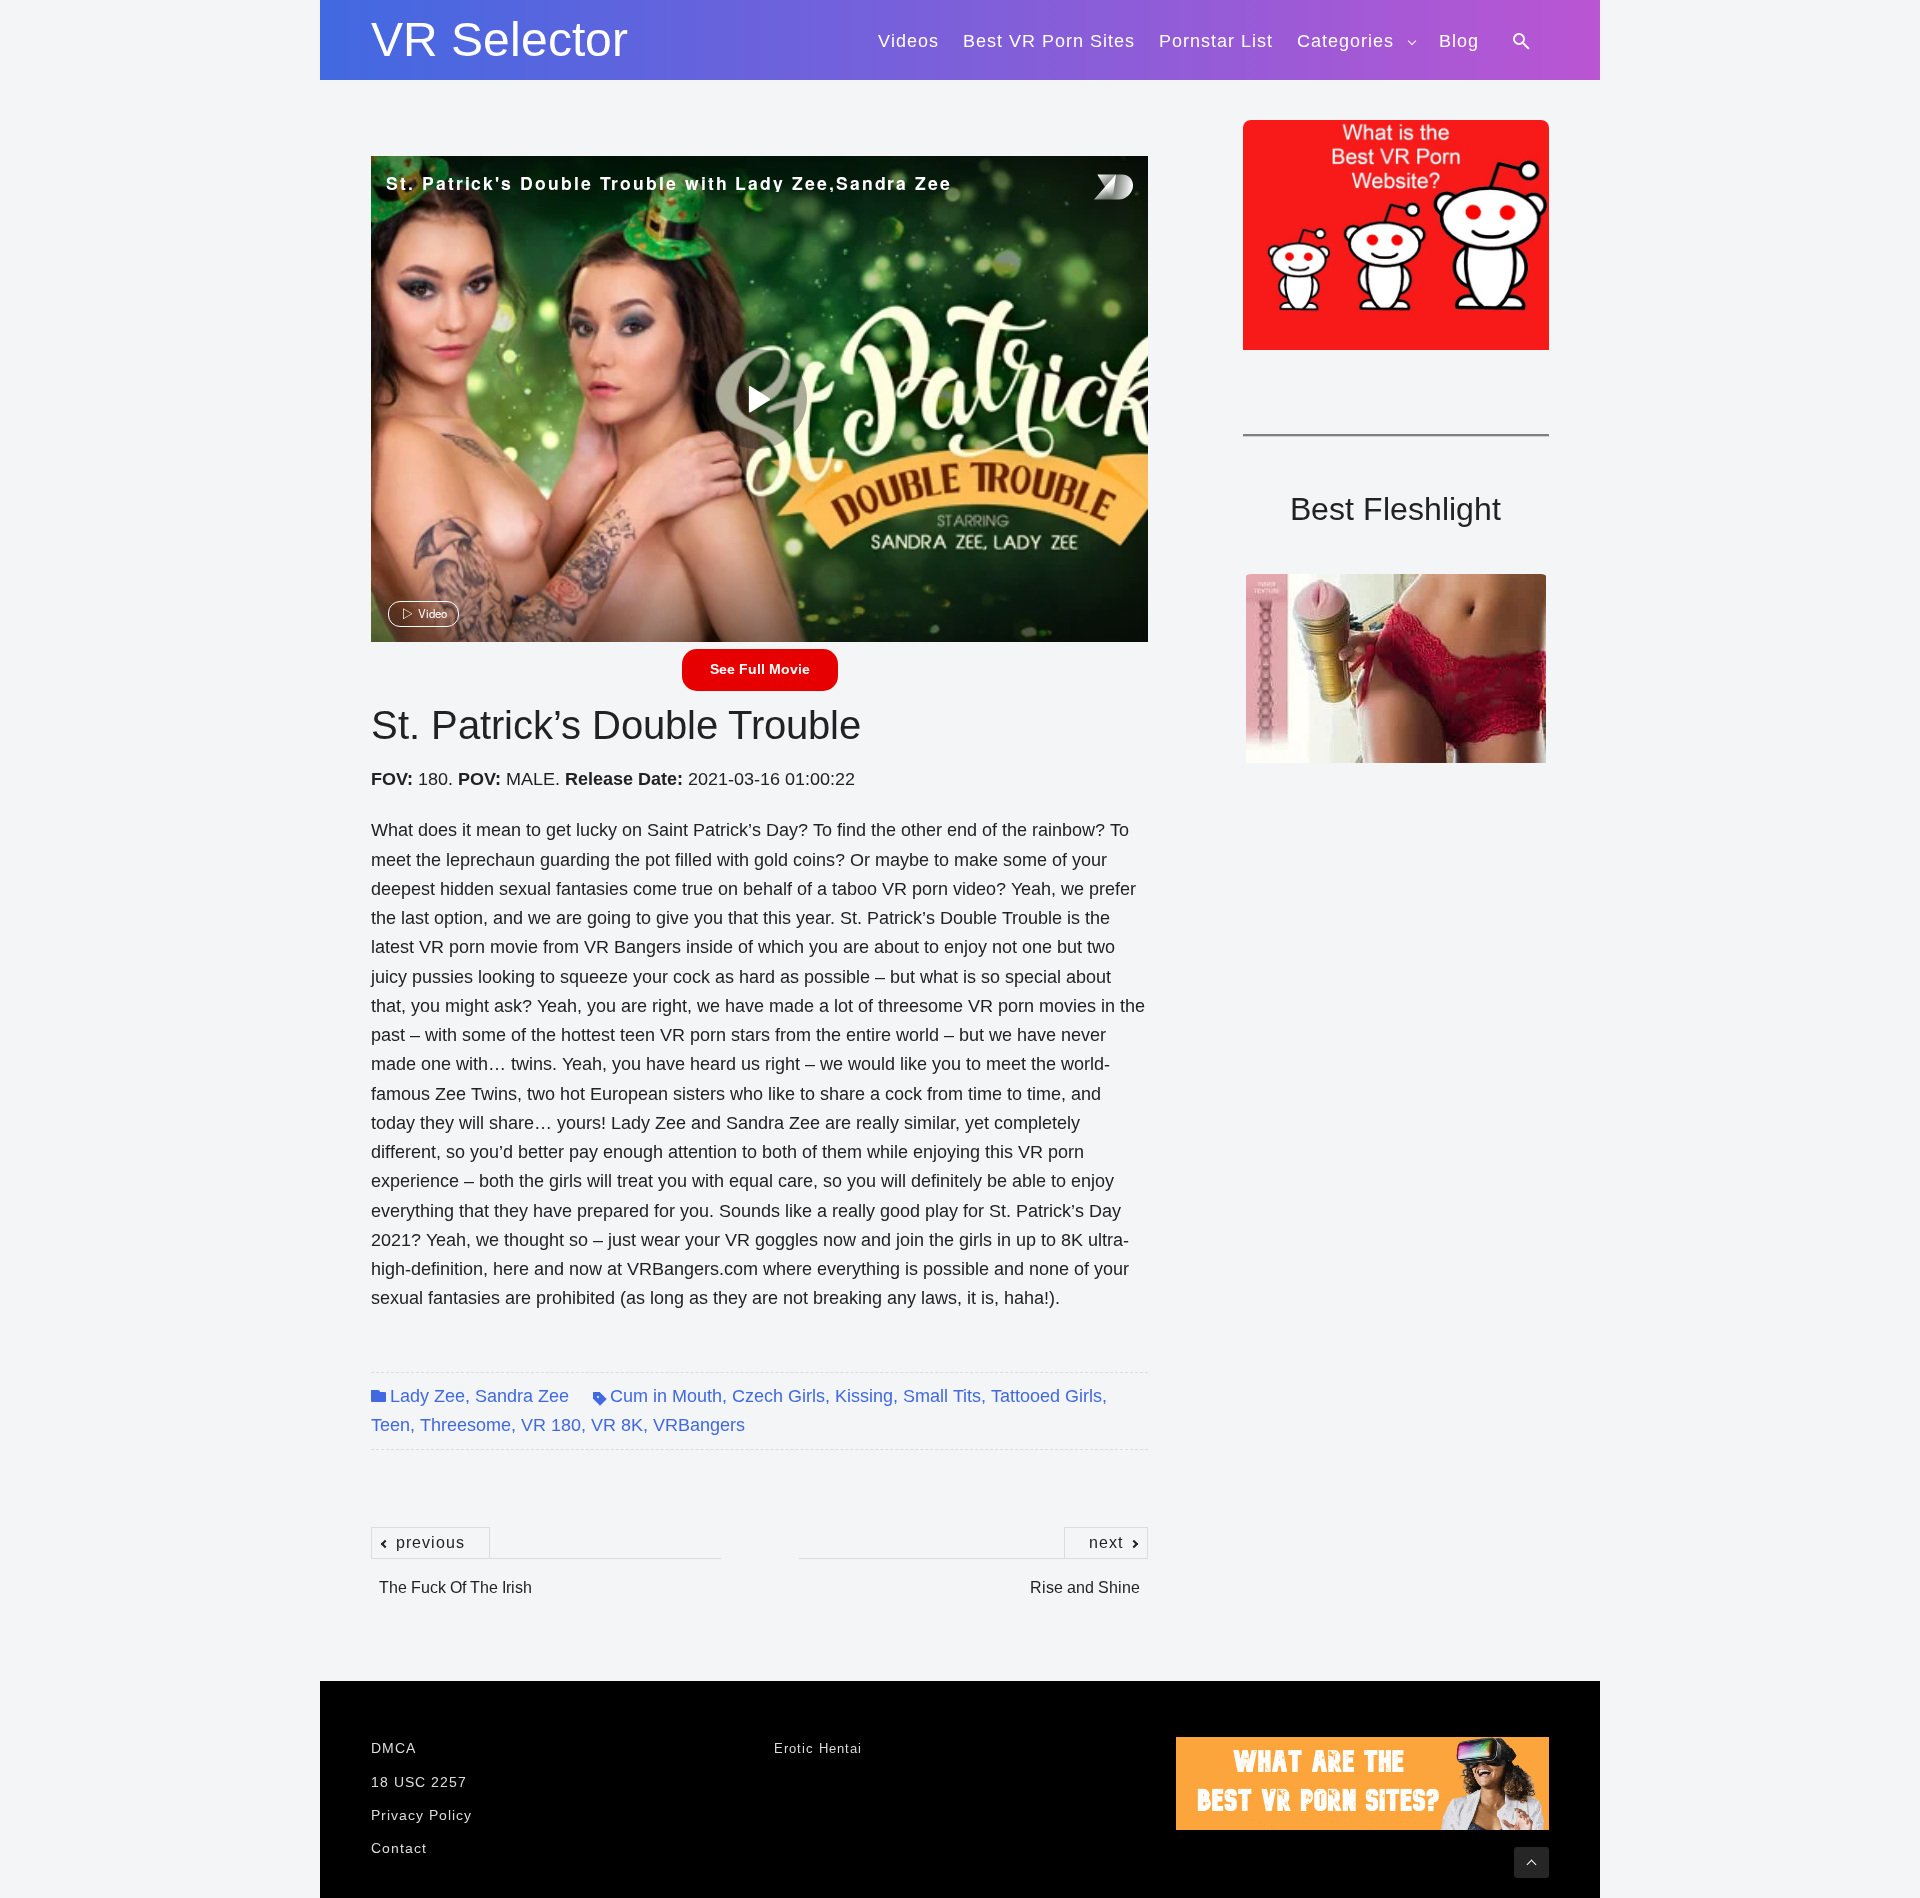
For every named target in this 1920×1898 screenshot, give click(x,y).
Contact (399, 1848)
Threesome (465, 1425)
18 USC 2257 (419, 1782)
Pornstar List (1216, 41)
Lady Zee (427, 1396)
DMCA (393, 1748)
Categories (1345, 41)
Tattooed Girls (1046, 1396)
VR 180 (551, 1425)
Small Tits (942, 1396)
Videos (908, 41)
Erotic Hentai (818, 1748)
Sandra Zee (522, 1396)
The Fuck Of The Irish (455, 1577)
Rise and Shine (1085, 1577)
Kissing (864, 1396)
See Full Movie (760, 669)
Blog (1459, 41)
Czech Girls (778, 1396)
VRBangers (699, 1425)
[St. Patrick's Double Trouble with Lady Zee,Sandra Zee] (757, 399)
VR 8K (617, 1425)
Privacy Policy (421, 1815)
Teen (390, 1425)
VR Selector (499, 40)
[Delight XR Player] (1088, 188)
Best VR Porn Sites (1049, 41)
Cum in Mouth (666, 1396)
